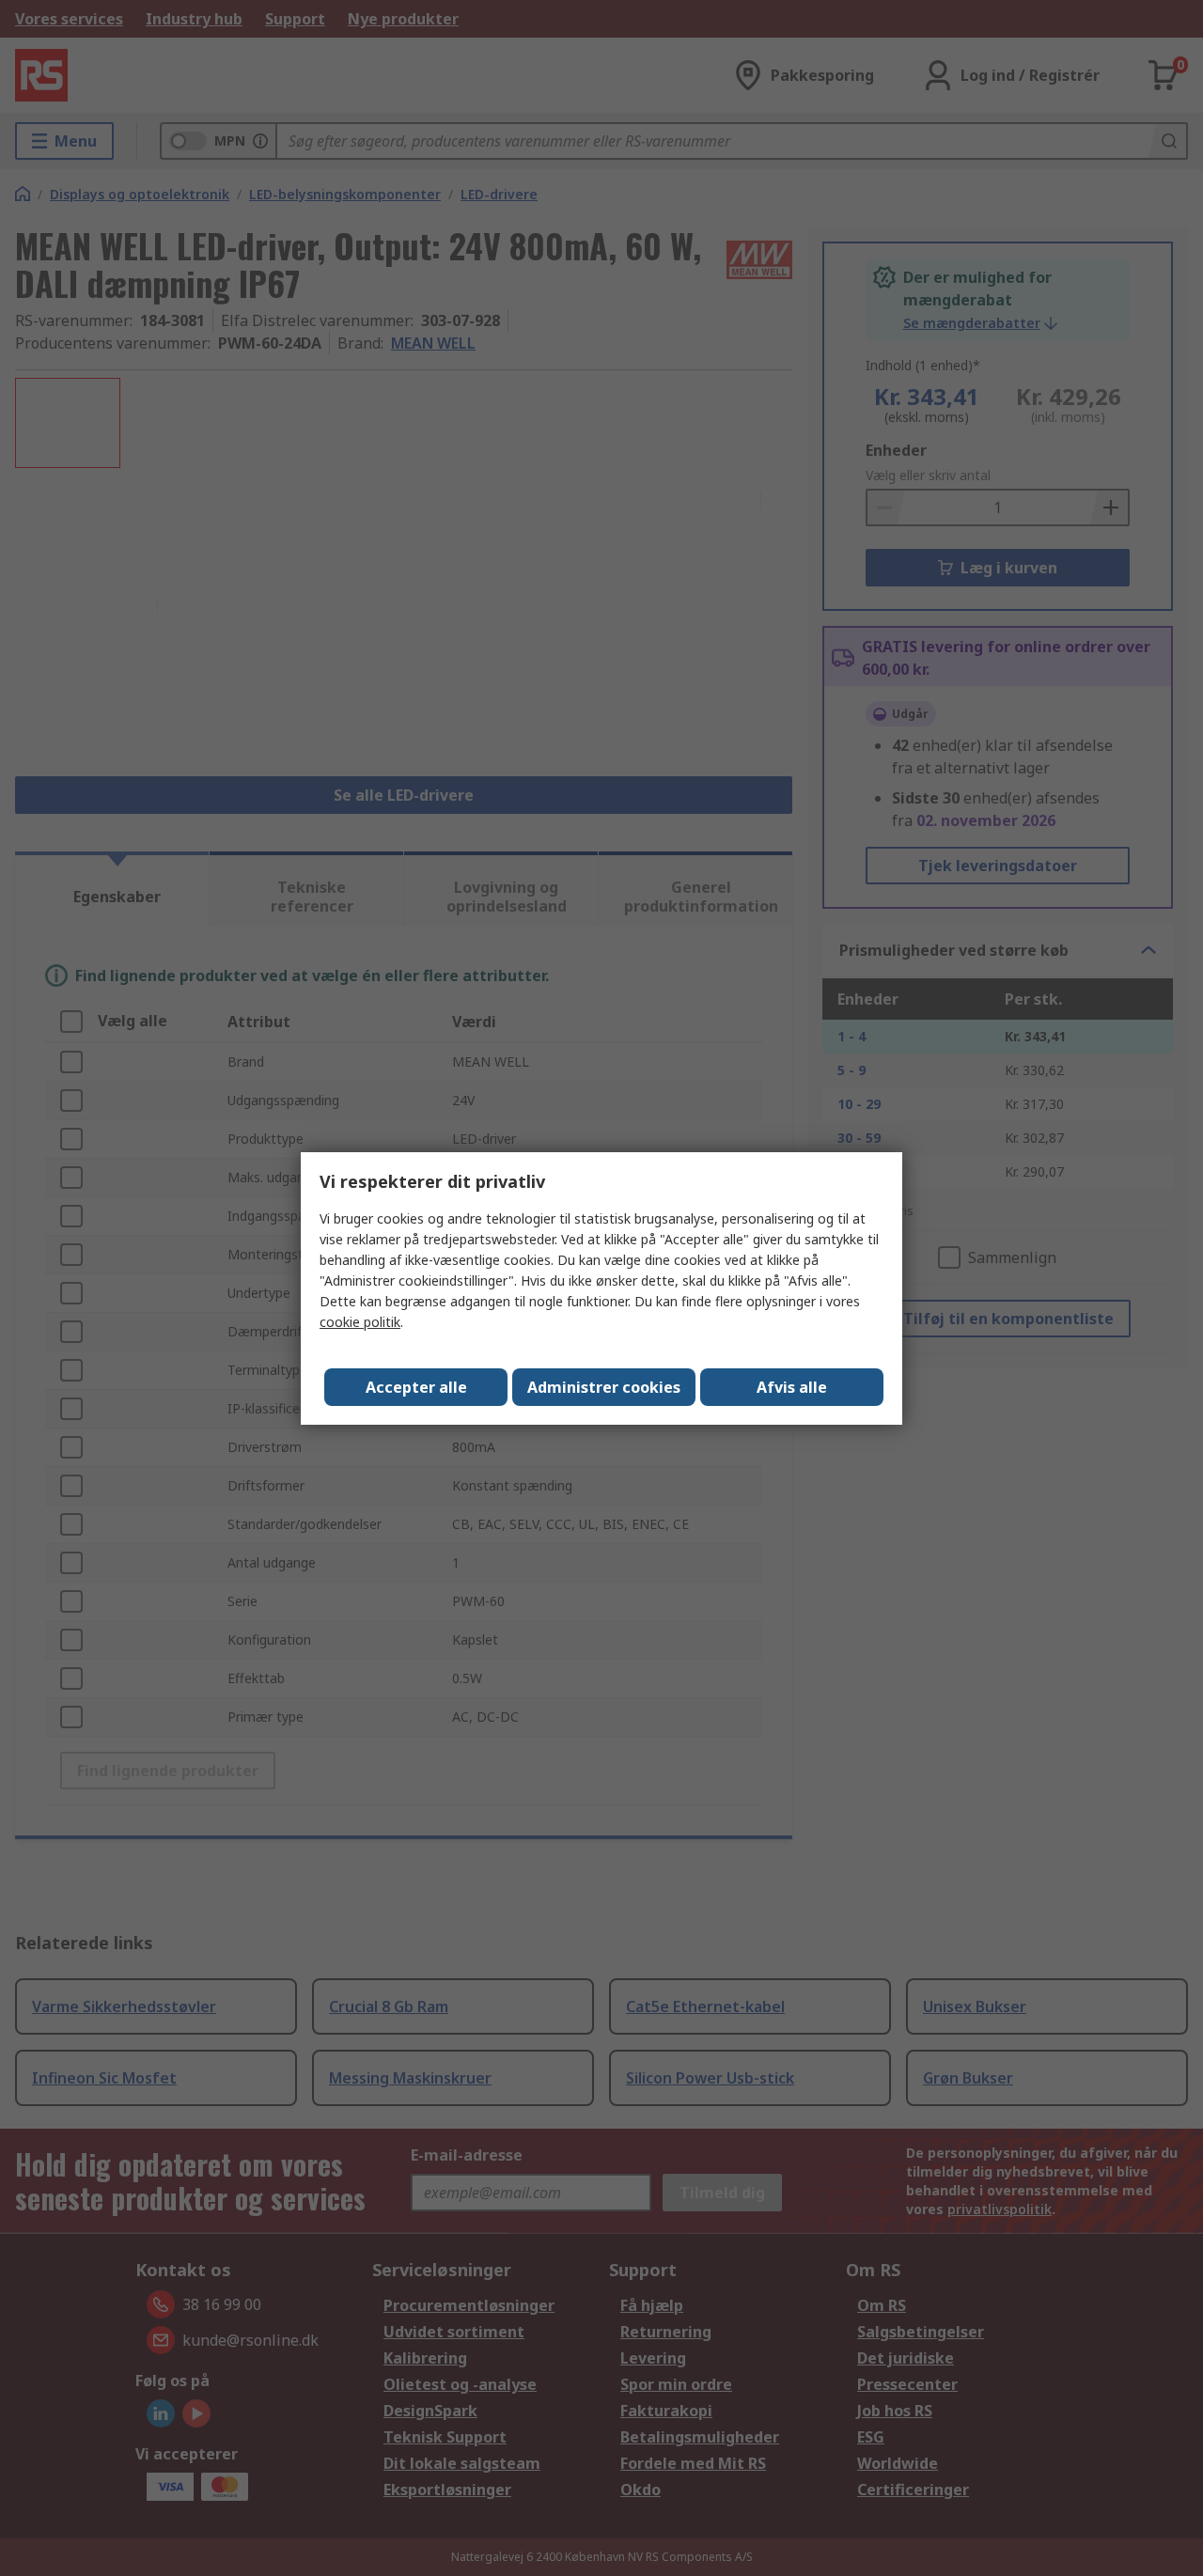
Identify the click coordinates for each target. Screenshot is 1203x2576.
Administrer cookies (604, 1387)
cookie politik (360, 1322)
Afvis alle (792, 1387)
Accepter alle (416, 1387)
